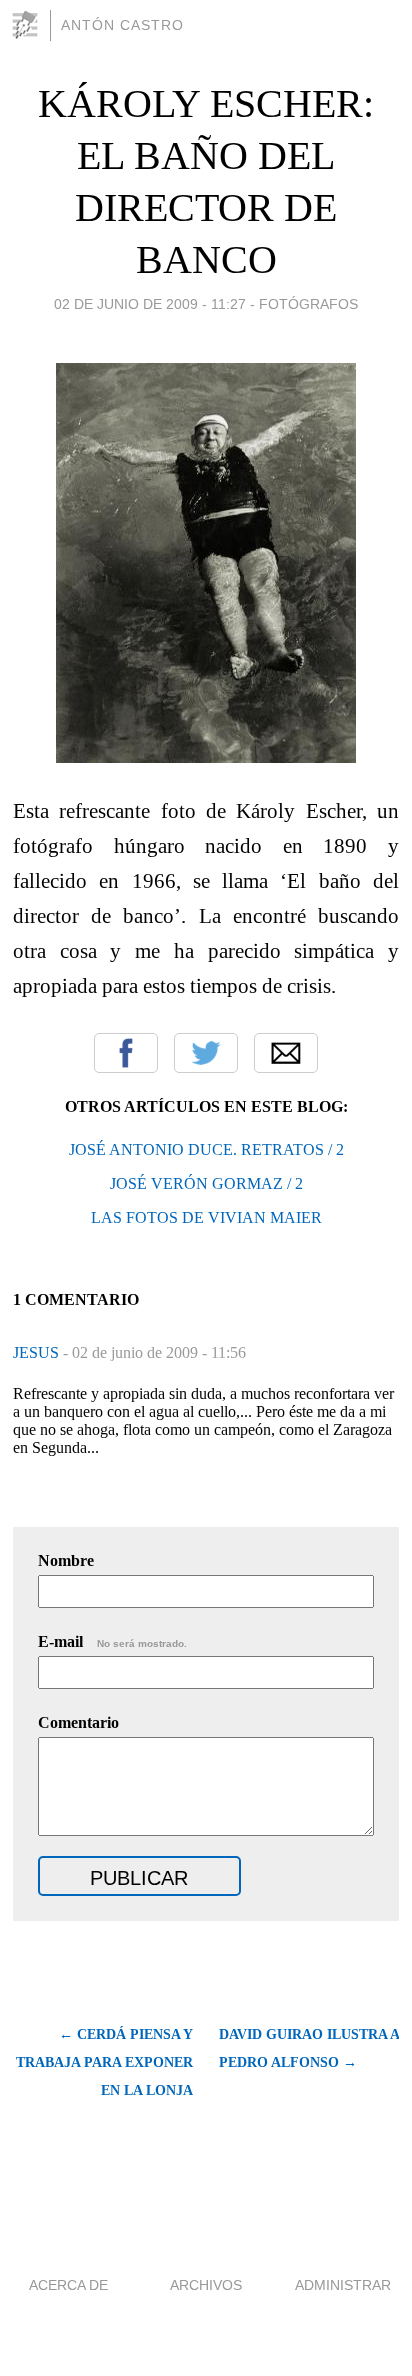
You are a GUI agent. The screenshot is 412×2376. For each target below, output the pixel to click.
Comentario (78, 1722)
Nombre (66, 1560)
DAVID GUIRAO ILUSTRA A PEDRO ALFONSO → (309, 2048)
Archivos (206, 2285)
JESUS (38, 1352)
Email (286, 1053)
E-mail (112, 1641)
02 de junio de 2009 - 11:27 (150, 304)
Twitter (206, 1053)
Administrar (343, 2285)
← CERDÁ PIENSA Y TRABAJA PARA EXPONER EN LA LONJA (104, 2062)
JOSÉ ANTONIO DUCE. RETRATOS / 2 (206, 1149)
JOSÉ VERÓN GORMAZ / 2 (206, 1183)
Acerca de (68, 2285)
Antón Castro (122, 25)
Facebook (126, 1053)
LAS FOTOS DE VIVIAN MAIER (206, 1217)
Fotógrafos (308, 304)
